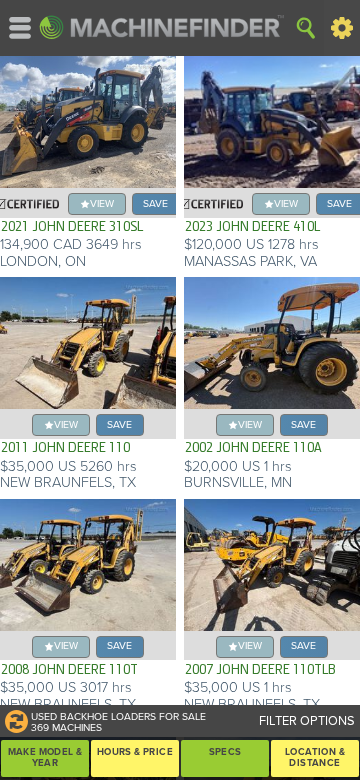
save (155, 203)
